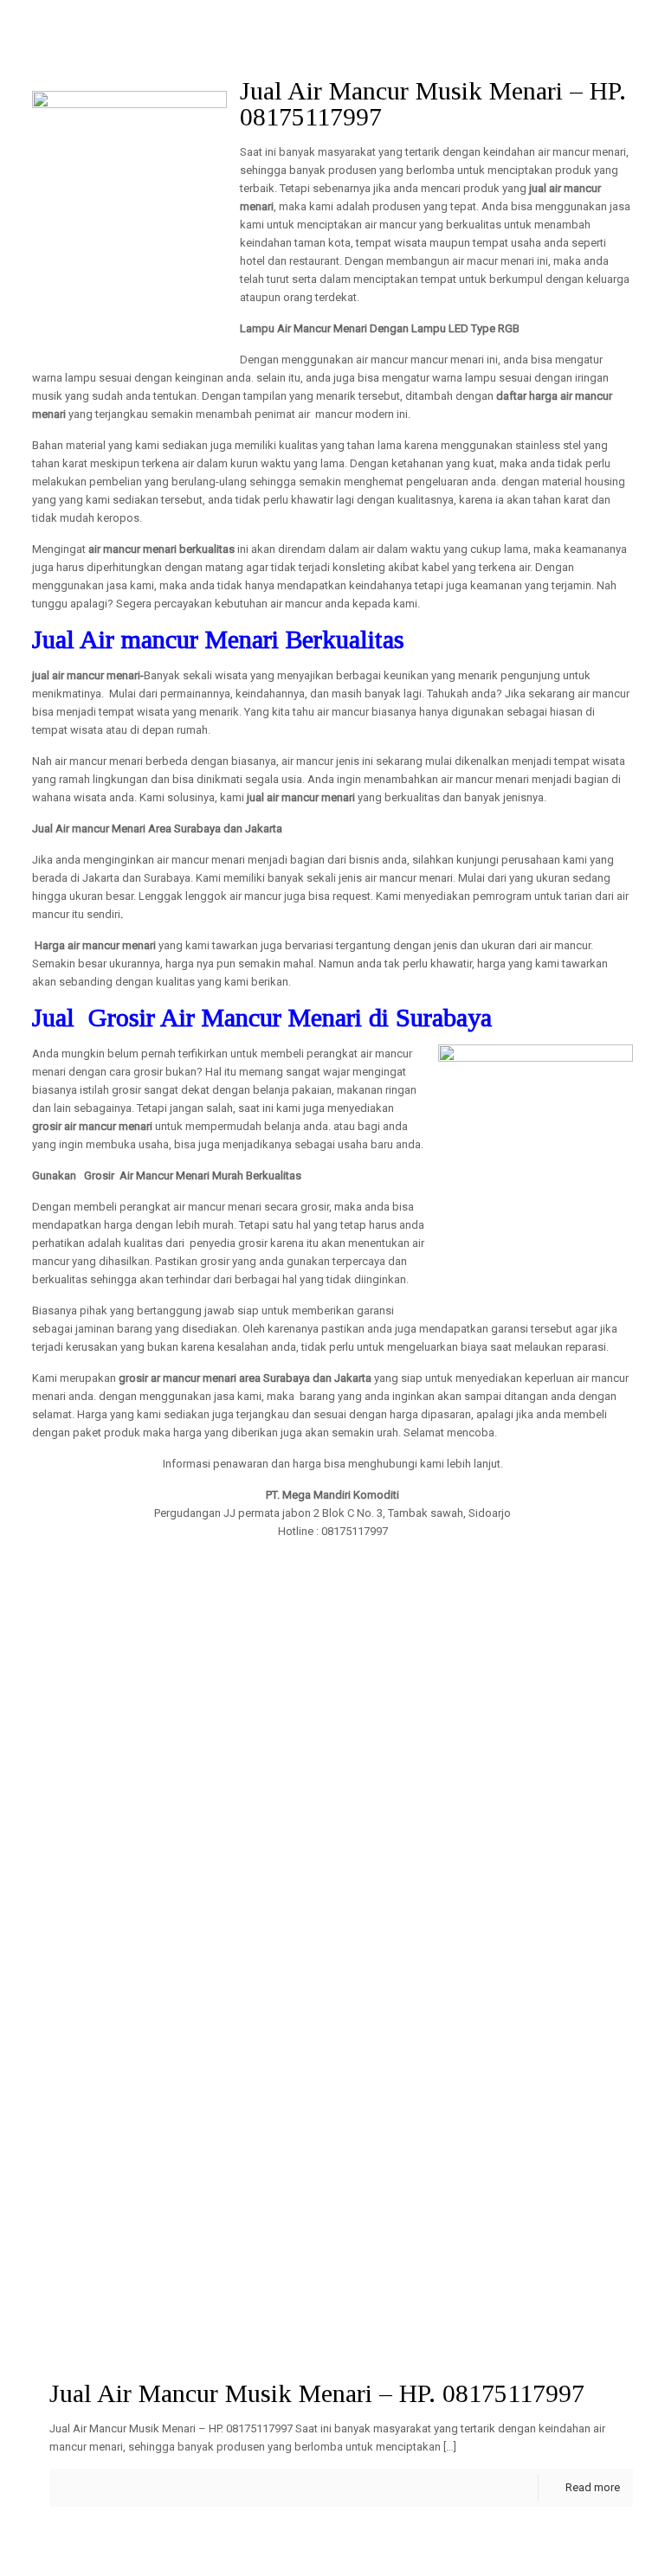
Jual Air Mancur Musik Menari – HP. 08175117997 (317, 2393)
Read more (593, 2487)
